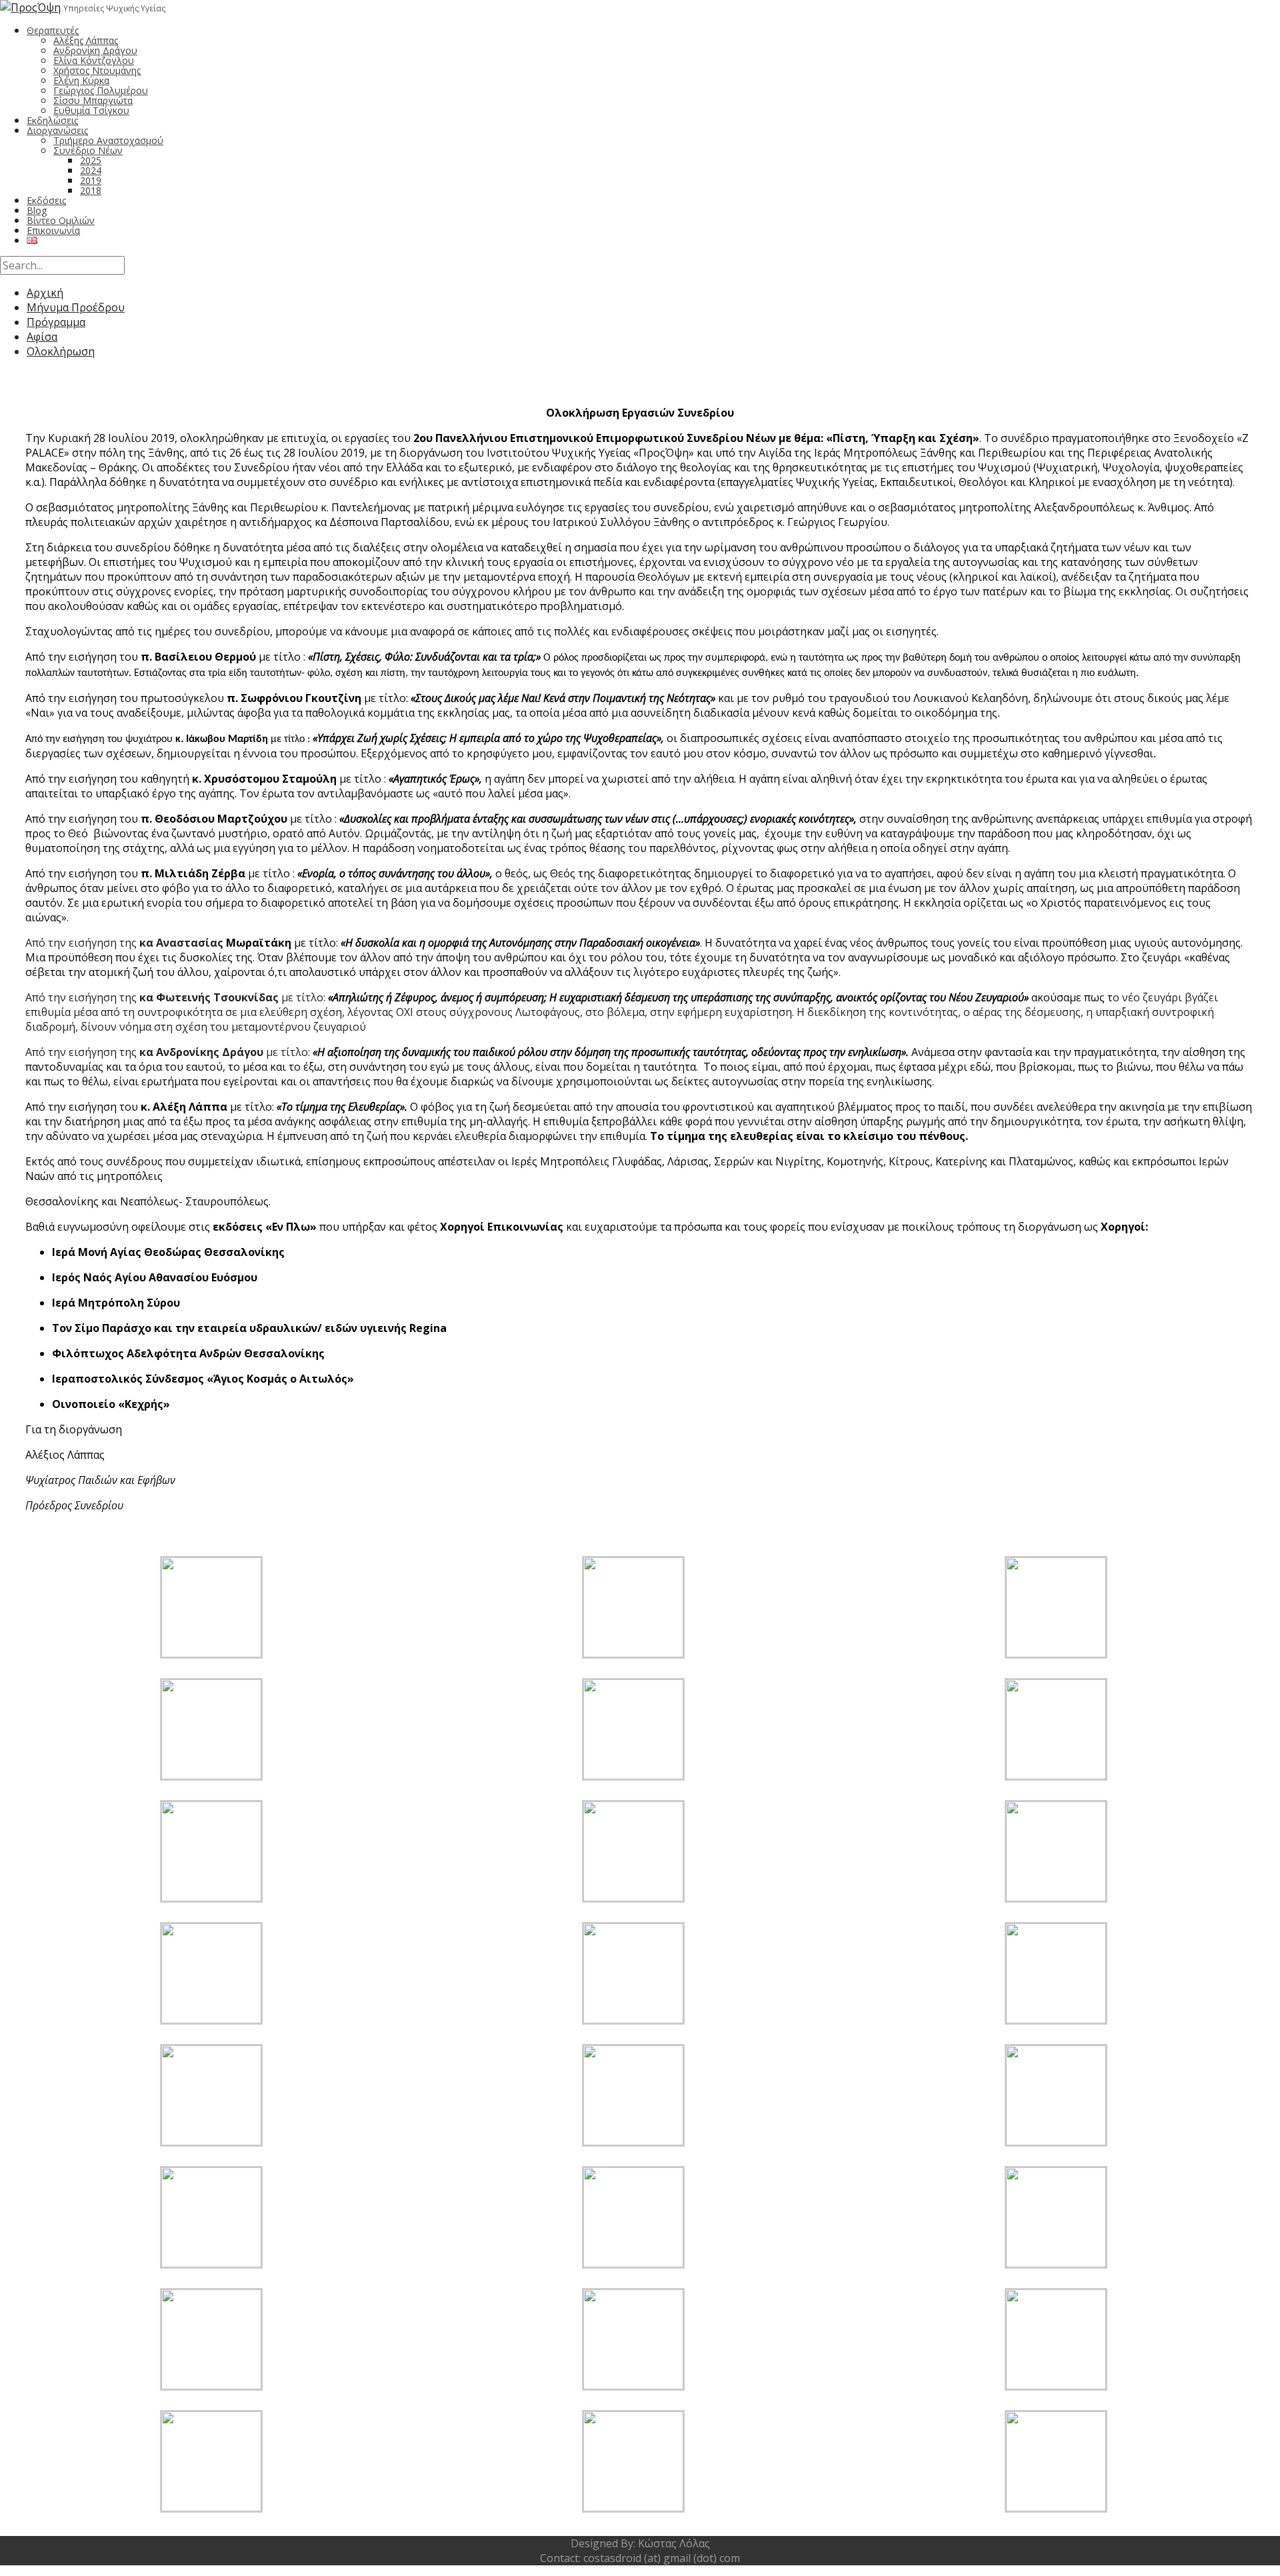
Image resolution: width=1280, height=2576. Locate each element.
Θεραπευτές (53, 30)
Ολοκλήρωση (61, 351)
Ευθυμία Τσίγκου (91, 110)
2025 (91, 160)
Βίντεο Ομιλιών (61, 220)
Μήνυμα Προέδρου (76, 307)
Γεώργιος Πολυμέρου (101, 90)
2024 (91, 170)
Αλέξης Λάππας (86, 40)
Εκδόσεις (46, 200)
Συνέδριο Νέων (88, 150)
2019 (91, 180)
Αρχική (45, 293)
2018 (91, 190)
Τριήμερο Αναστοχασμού (108, 140)
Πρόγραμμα (56, 322)
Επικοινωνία (53, 230)
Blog (37, 210)
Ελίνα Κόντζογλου (94, 60)
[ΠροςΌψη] (30, 7)
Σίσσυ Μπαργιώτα (93, 100)
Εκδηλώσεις (52, 120)
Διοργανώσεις (57, 130)
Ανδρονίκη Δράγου (95, 50)
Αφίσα (42, 337)
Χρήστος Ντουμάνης (97, 70)
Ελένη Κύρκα (81, 80)
